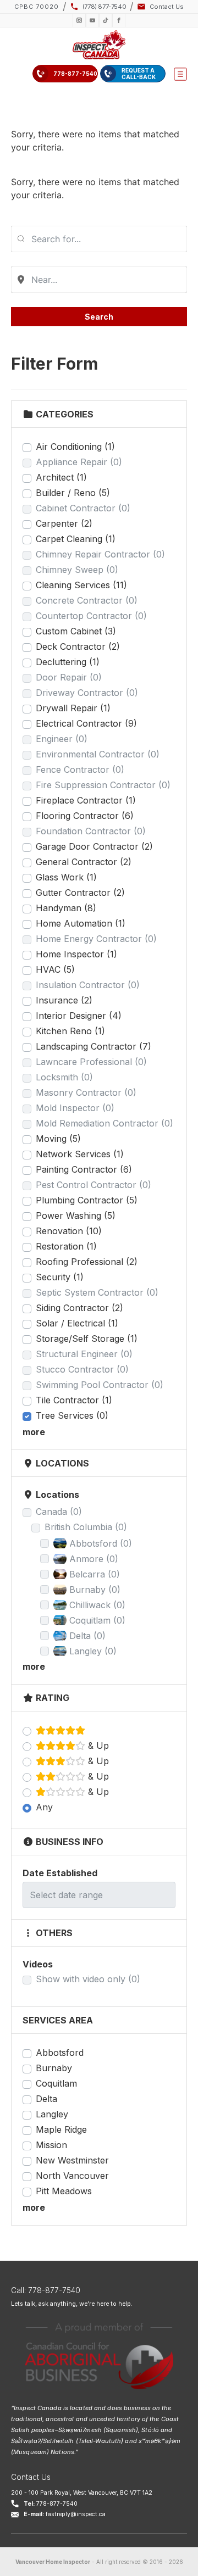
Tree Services (72, 1415)
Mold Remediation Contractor (105, 1123)
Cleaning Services (81, 585)
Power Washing (76, 1215)
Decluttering (68, 662)
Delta (46, 2099)
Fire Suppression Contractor (103, 785)
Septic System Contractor (97, 1292)
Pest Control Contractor (94, 1185)
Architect (61, 477)
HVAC (55, 969)
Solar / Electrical (77, 1323)
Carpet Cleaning (76, 539)
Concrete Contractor (87, 600)
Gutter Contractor (80, 893)
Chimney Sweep (77, 570)
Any (44, 1807)
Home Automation (81, 923)
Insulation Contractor (88, 985)
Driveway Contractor (87, 693)
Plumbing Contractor (87, 1200)
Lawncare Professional (91, 1062)
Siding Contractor (79, 1308)
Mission (51, 2145)
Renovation (69, 1231)
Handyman (66, 908)
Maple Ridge (61, 2129)
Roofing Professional (87, 1262)
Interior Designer (79, 1016)
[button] (180, 74)
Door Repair (69, 677)
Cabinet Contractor (83, 508)
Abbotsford (60, 2053)
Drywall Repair (73, 708)
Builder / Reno (73, 493)
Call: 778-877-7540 (46, 2290)
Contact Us (31, 2477)
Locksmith (64, 1077)
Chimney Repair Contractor (100, 554)
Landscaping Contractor (94, 1046)
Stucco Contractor (82, 1369)
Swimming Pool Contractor (100, 1385)
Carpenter (64, 523)
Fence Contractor (80, 770)
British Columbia (86, 1527)
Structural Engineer (84, 1354)
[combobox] (99, 239)
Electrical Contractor (86, 723)
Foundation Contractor (91, 831)
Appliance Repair (79, 462)
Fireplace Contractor (86, 800)
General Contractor (84, 862)
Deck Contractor (78, 646)
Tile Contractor (74, 1400)
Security (60, 1277)
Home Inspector (76, 954)
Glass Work (66, 877)
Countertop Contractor (91, 616)
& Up (97, 1746)
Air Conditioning (75, 447)
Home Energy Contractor (96, 939)
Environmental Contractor (98, 754)
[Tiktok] (106, 20)
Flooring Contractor (85, 816)
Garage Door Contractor (94, 846)
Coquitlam (56, 2083)
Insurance (64, 1000)
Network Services (80, 1154)
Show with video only (88, 1979)
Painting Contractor (84, 1169)
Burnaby (54, 2068)
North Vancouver (72, 2176)
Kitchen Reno (70, 1031)
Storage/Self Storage (87, 1339)
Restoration (66, 1246)
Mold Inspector (75, 1108)
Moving (58, 1139)
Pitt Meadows (64, 2191)
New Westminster (72, 2160)
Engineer (62, 739)
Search (99, 317)
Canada (59, 1512)
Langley (52, 2114)
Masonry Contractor (86, 1092)
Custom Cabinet (76, 631)
